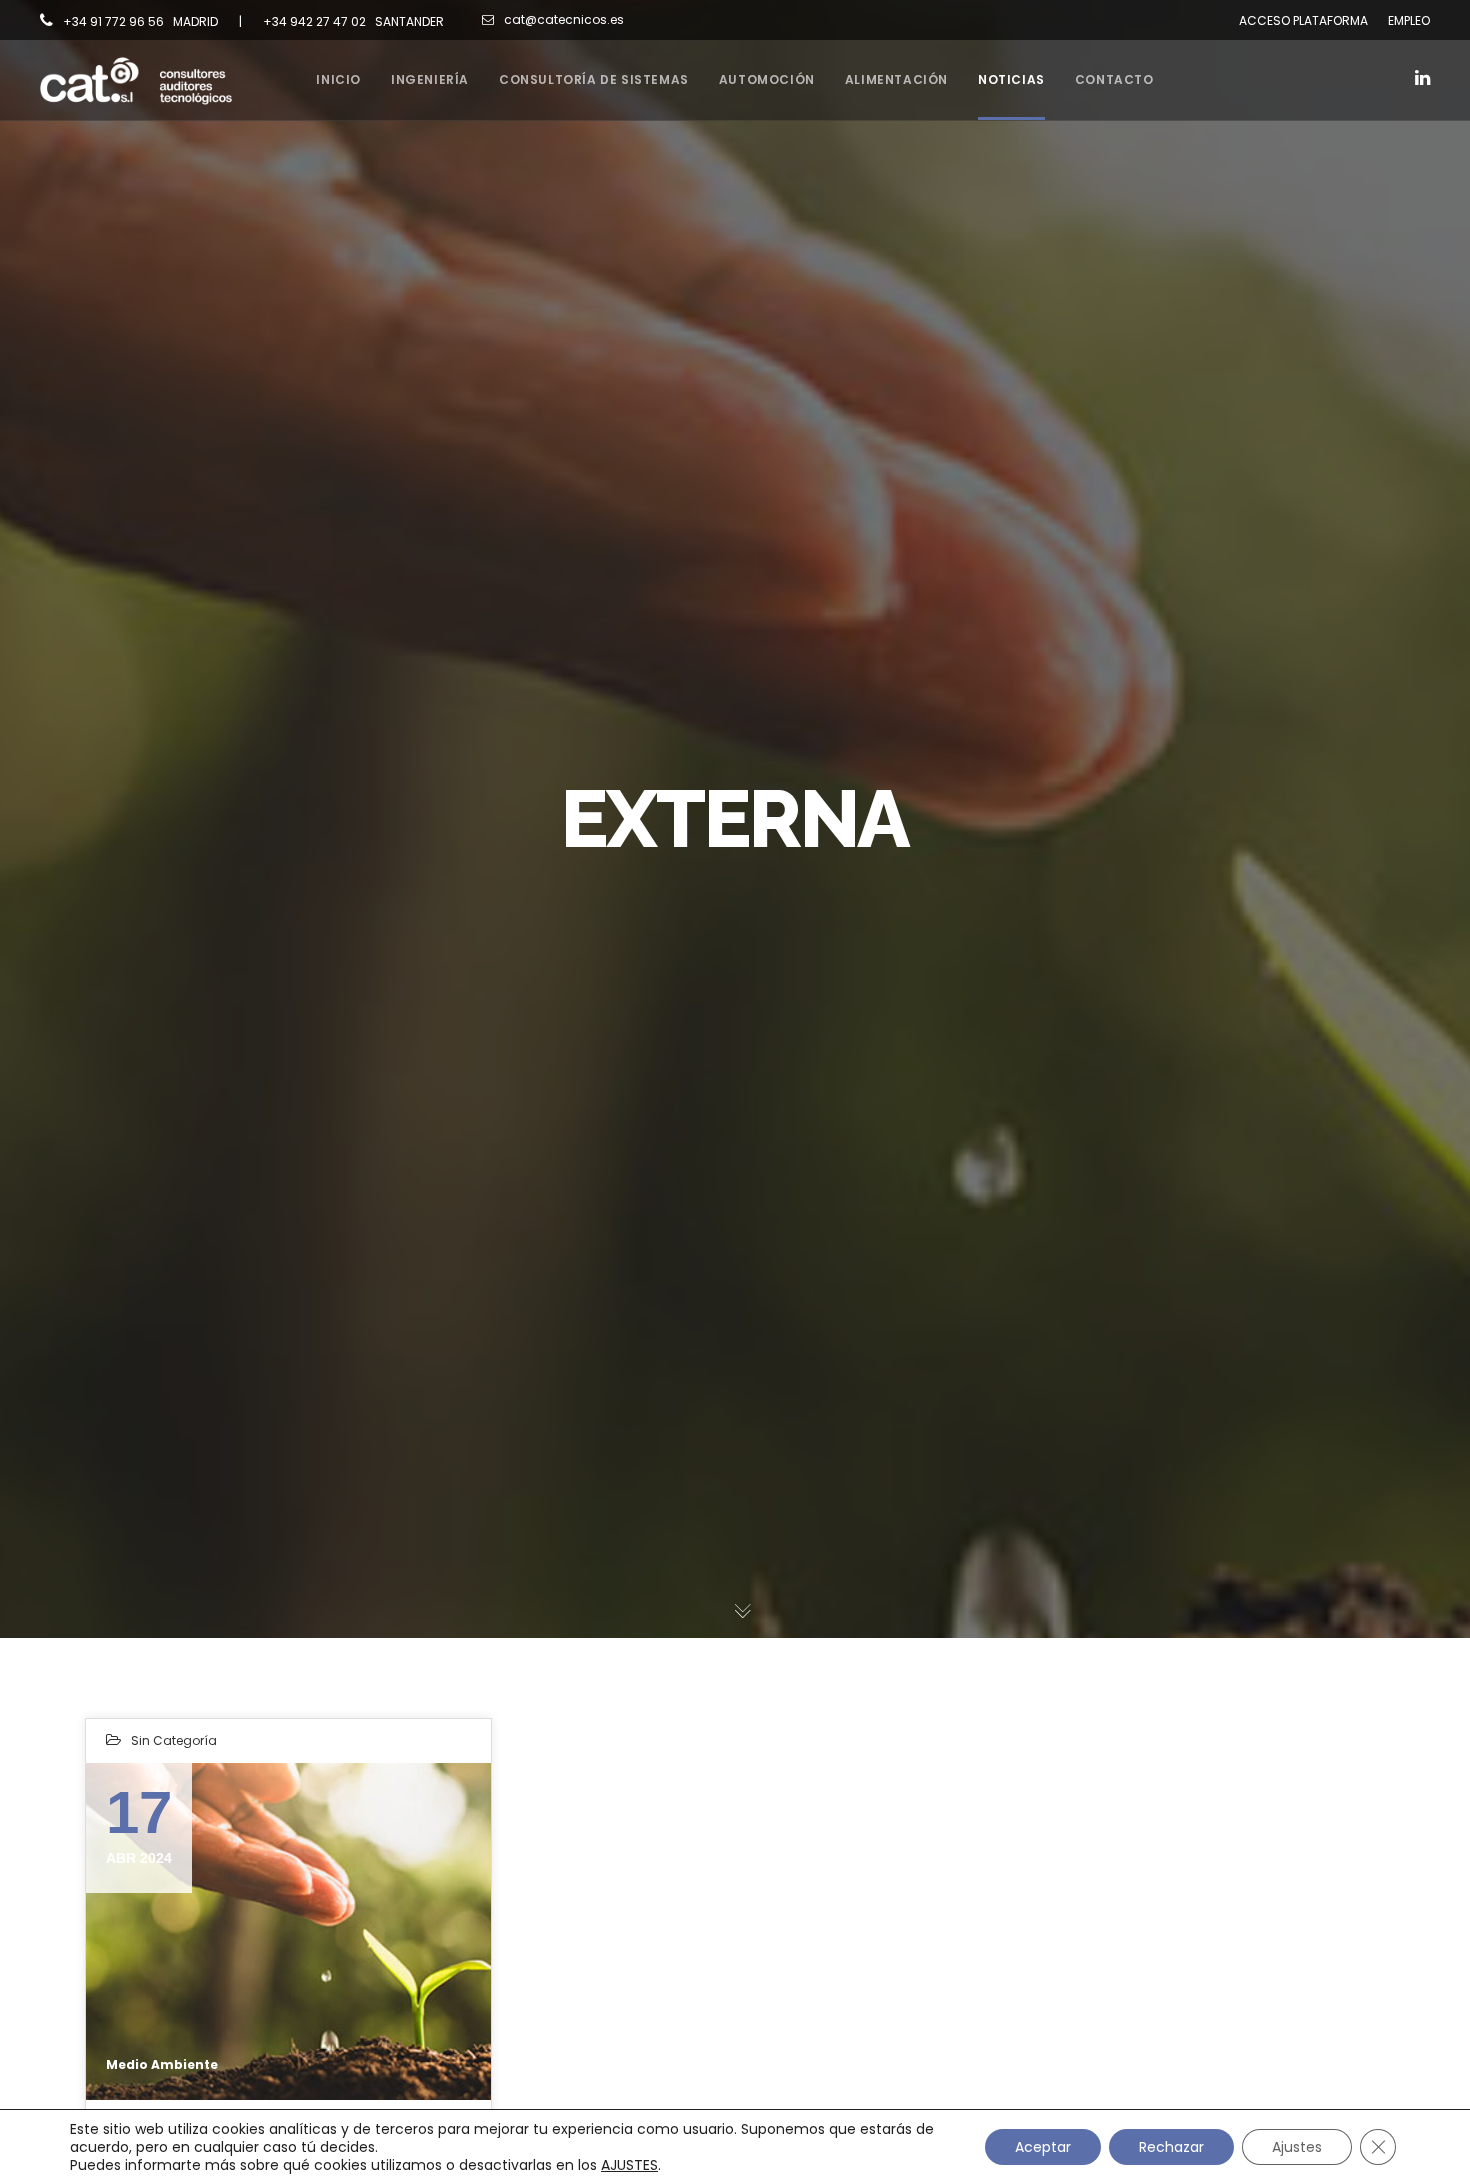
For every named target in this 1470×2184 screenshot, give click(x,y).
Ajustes (1297, 2147)
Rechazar (1171, 2147)
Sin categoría (174, 1740)
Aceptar (1043, 2147)
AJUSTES (629, 2165)
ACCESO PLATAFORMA (1303, 20)
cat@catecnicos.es (564, 19)
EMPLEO (1409, 20)
